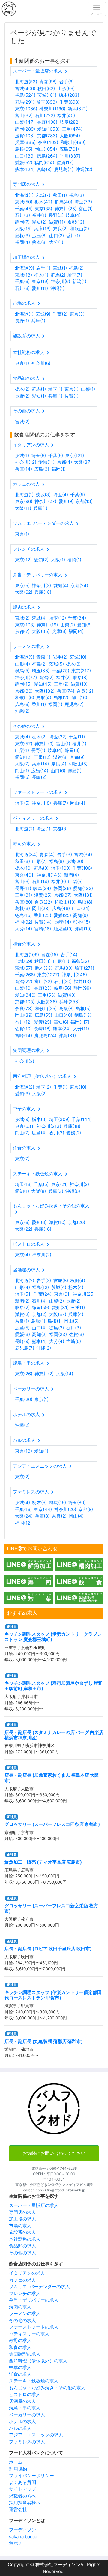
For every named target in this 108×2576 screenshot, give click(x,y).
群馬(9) (41, 868)
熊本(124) (25, 169)
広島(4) (39, 1133)
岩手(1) (43, 268)
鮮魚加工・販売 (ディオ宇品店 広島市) (43, 1862)
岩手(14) (69, 955)
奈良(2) (60, 229)
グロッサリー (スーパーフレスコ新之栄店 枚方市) (51, 1908)
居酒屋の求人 (22, 2401)
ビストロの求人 (25, 2394)
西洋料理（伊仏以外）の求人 (38, 2361)
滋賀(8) (60, 757)
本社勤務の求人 (25, 2239)
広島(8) (39, 236)
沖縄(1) (57, 288)
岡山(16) (79, 698)
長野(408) (47, 122)
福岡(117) (80, 1022)
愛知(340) (25, 995)
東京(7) (22, 1159)
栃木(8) (73, 664)
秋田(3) (22, 861)
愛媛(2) (74, 1133)
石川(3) (22, 215)
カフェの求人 (22, 2280)
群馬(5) (22, 671)
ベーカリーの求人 (27, 2415)
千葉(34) (77, 618)
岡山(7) (22, 1133)
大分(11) (81, 1029)
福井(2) (63, 677)
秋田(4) (78, 1281)
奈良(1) (22, 1321)
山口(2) (57, 236)
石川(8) (22, 288)
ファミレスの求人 (27, 2442)
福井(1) (39, 215)
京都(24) (79, 586)
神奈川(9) (44, 744)
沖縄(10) (83, 929)
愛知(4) (61, 586)
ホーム (16, 2462)
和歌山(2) (79, 229)
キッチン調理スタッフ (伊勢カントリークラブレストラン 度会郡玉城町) (53, 1637)
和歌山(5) (78, 764)
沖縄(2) (22, 711)
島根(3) (22, 236)
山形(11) (61, 961)
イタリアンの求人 (27, 2273)
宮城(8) (61, 1281)
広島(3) (42, 469)
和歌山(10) (65, 902)
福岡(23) (58, 1334)
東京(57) (24, 744)
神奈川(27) (45, 501)
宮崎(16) (43, 929)
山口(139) (25, 156)
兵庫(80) (24, 902)
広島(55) (43, 1015)
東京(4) (22, 1255)
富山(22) (43, 982)
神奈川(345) (74, 975)
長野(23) (43, 988)
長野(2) (22, 396)
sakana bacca (23, 2537)
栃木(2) (22, 389)
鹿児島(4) (64, 169)
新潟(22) (24, 982)
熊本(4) (39, 1341)
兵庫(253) (70, 1002)
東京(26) (24, 1374)
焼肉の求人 (20, 2307)
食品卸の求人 (22, 2246)
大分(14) (24, 929)
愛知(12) (23, 757)
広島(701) (69, 149)
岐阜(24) (42, 888)
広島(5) (22, 1328)
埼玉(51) (23, 1294)
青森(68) (48, 82)
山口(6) (58, 771)
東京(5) (22, 586)
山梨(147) (25, 122)
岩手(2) (60, 657)
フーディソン (22, 2530)
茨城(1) (22, 455)
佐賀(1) (72, 396)
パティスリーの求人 (29, 2334)
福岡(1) (59, 469)
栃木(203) (69, 95)
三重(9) (61, 684)
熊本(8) (39, 242)
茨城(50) (24, 202)
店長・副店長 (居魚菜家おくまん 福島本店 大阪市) (52, 1778)
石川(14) (40, 881)
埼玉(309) (59, 1119)
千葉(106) (82, 868)
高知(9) (81, 915)
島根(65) (24, 149)
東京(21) (59, 1184)
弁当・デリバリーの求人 (34, 2300)
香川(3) (57, 1133)
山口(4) (39, 1328)
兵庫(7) (61, 803)
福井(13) (82, 982)
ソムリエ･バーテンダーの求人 (39, 2286)
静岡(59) (40, 1307)
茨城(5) (57, 664)
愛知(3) (22, 1094)
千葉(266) (25, 975)
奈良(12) (85, 691)
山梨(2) (68, 625)
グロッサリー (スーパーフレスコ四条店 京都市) (52, 1824)
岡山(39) (24, 1015)
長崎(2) (39, 777)
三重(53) (47, 995)
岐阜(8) (80, 677)
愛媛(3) (22, 1334)
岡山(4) (78, 803)
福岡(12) (23, 1523)
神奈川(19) (47, 625)
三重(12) (42, 757)
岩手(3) (64, 855)
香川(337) (70, 156)
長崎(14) (63, 922)
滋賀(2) (22, 1314)
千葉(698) (69, 102)
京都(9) (77, 757)
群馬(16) (58, 1502)
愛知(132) (83, 888)
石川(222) (45, 115)
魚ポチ (16, 2543)
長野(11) (23, 888)
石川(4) (39, 1301)
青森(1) (43, 657)
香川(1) (73, 236)
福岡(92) (24, 922)
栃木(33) (43, 968)
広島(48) (61, 908)
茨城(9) (22, 1119)
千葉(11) (77, 737)
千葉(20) (24, 1399)
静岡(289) (25, 129)
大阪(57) (58, 1314)
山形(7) (39, 861)
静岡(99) (82, 988)
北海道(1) (24, 195)
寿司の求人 (20, 2340)
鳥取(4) (44, 698)
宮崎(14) (24, 1035)
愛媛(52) (24, 163)
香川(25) (43, 915)
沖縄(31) (67, 1035)
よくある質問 (22, 2482)
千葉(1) (60, 1087)
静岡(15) (23, 684)
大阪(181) (83, 895)
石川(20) (63, 982)
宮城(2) (22, 422)
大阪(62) (24, 592)
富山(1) (86, 209)
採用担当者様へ (25, 2502)
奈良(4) (59, 764)
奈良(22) (43, 902)
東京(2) (22, 1477)
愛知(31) (60, 1307)
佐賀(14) (43, 922)
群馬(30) (64, 968)
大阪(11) (23, 508)
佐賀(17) (65, 163)
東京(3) (77, 314)
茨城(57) (24, 968)
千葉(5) (78, 495)
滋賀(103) (25, 136)
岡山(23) (41, 908)
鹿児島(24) (45, 1035)
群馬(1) (39, 389)
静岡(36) (62, 888)
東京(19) (40, 281)
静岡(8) (72, 750)
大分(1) (56, 242)
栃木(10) (23, 868)
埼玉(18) (23, 1184)
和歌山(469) (73, 142)
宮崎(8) (44, 169)
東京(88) (43, 209)
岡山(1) (22, 771)
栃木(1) (41, 275)
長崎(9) (22, 1341)
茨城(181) (47, 95)
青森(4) (47, 855)
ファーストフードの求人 (34, 2327)
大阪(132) (45, 691)
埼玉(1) (55, 389)
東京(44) (43, 1509)
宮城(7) (43, 195)
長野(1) (22, 321)
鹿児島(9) (63, 929)
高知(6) (61, 1022)
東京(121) (75, 455)
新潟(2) (46, 677)
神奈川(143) (49, 875)
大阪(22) (24, 1229)
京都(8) (86, 1509)
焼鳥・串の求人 (25, 2408)
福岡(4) (22, 242)
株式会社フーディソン (57, 2564)
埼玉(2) (44, 1087)
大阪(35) (41, 631)
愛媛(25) (62, 915)
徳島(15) (23, 915)
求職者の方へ (22, 2496)
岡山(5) (71, 1321)
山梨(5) (75, 881)
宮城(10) (78, 657)
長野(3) (56, 215)
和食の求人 (20, 2347)
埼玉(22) (58, 737)
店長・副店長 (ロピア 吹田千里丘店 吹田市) (48, 1949)
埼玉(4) (61, 495)
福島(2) (76, 268)
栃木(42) (43, 202)
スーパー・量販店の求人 (34, 2205)
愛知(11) (40, 288)
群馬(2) (58, 275)
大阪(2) (39, 1094)
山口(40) (63, 1015)
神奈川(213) (49, 1126)
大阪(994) (70, 136)
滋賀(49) (67, 995)
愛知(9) (66, 501)
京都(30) (24, 691)
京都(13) (76, 222)
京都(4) (64, 462)
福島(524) (25, 95)
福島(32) (80, 961)
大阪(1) (58, 560)
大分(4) (57, 1341)
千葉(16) (23, 1509)
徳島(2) (57, 1328)
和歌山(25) (46, 1009)
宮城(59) (24, 961)
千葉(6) (22, 281)
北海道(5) (25, 657)
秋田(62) (46, 89)
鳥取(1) (38, 1321)
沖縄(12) (84, 169)
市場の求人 (20, 2226)
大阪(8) (39, 1191)
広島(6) (22, 704)
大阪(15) (23, 229)
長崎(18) (42, 1029)
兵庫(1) (38, 321)
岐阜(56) (63, 988)
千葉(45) (24, 209)
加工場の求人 (22, 2219)
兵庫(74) (66, 691)
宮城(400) (25, 89)
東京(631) (25, 1126)
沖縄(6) (73, 1191)
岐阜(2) (22, 1307)
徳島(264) (47, 156)
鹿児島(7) (74, 704)
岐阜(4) (73, 215)
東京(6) (22, 1222)
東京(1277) (48, 975)
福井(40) (66, 115)
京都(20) (76, 1222)
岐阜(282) (70, 122)
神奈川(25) (66, 209)
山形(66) (66, 89)
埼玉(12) (58, 618)
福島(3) (76, 195)
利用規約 (18, 2469)
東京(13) (24, 1451)
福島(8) (57, 861)
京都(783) (47, 136)
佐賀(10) (23, 1029)
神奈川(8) (41, 803)
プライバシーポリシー (31, 2475)
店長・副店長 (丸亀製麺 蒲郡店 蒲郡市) (44, 2041)
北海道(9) (25, 268)
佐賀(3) (76, 1334)
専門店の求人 (22, 2212)
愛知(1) (39, 396)
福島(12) (40, 1287)
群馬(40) (63, 202)
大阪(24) (24, 1516)
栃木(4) (76, 1287)
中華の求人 (20, 2367)
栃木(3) (39, 1119)
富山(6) (22, 881)
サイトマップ (22, 2489)
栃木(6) (39, 1502)
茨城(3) (43, 495)
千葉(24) (43, 1294)
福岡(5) (22, 777)
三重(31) (24, 895)
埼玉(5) (22, 803)
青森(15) (49, 955)
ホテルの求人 (22, 2421)
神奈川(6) (61, 281)
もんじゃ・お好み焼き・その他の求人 (47, 2388)
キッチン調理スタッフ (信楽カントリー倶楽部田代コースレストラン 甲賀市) (53, 1995)
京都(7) (22, 631)
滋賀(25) (43, 895)
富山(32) (24, 115)
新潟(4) (71, 875)
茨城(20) (75, 861)
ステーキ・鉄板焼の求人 (34, 2381)
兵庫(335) (25, 142)
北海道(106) (27, 955)
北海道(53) (26, 82)
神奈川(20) (65, 1509)
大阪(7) (22, 764)
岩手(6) (66, 82)
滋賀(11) (57, 222)
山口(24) (81, 908)
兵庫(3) (56, 1191)
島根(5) (83, 1009)
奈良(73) (24, 1009)
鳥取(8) (85, 902)
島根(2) (61, 698)
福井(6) (59, 881)
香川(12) (23, 1022)
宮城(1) (60, 268)
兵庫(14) (24, 469)
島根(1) (55, 1321)
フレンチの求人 (25, 2293)
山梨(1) (88, 389)
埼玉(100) (61, 868)
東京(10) (78, 1087)
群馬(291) (25, 102)
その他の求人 (22, 2253)
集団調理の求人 (25, 2354)
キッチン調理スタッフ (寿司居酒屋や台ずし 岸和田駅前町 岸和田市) (54, 1686)
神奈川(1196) (52, 109)
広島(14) (40, 771)
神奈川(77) (26, 677)
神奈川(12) (26, 462)
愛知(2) (39, 222)
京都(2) (39, 1314)
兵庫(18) (42, 229)
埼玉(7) (75, 275)
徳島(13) (83, 1015)
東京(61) (62, 1294)
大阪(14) (65, 1374)
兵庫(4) (76, 1314)
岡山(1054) (46, 149)
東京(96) (24, 501)
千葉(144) (82, 1119)
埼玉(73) (83, 202)
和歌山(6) (25, 698)
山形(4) (22, 664)
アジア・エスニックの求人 (36, 2435)
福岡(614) (44, 163)
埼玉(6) (39, 455)
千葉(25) (61, 671)
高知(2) (39, 1334)
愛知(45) (43, 684)
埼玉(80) (77, 1502)
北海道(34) (26, 855)
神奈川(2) (41, 586)
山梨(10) (23, 988)
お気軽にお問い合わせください (54, 2153)
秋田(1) (60, 195)
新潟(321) (78, 109)
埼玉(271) (84, 968)
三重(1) (78, 1307)
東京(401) (25, 875)
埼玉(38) (41, 671)
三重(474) (72, 129)
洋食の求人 (20, 2374)
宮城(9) (43, 314)
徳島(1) (75, 771)
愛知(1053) (48, 129)
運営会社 (18, 2509)
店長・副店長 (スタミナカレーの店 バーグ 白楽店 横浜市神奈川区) (54, 1735)
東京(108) (25, 625)
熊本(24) (62, 1029)
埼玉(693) (47, 102)
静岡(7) (22, 222)
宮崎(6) (74, 1341)
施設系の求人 (22, 2232)
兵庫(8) (59, 631)
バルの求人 (20, 2428)
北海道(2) (25, 829)
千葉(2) (60, 314)
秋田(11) (43, 961)
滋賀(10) (79, 684)
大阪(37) (83, 462)
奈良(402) (48, 142)
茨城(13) (24, 275)
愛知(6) (84, 625)
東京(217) (81, 671)
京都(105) (25, 1002)
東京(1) (22, 363)
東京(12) (23, 560)
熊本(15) (82, 922)
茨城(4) (39, 618)
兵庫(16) (43, 1229)
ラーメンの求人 (25, 2313)
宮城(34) (83, 855)
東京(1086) (26, 109)
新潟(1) (79, 281)
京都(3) (60, 829)
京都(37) (63, 895)
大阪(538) (47, 1002)
